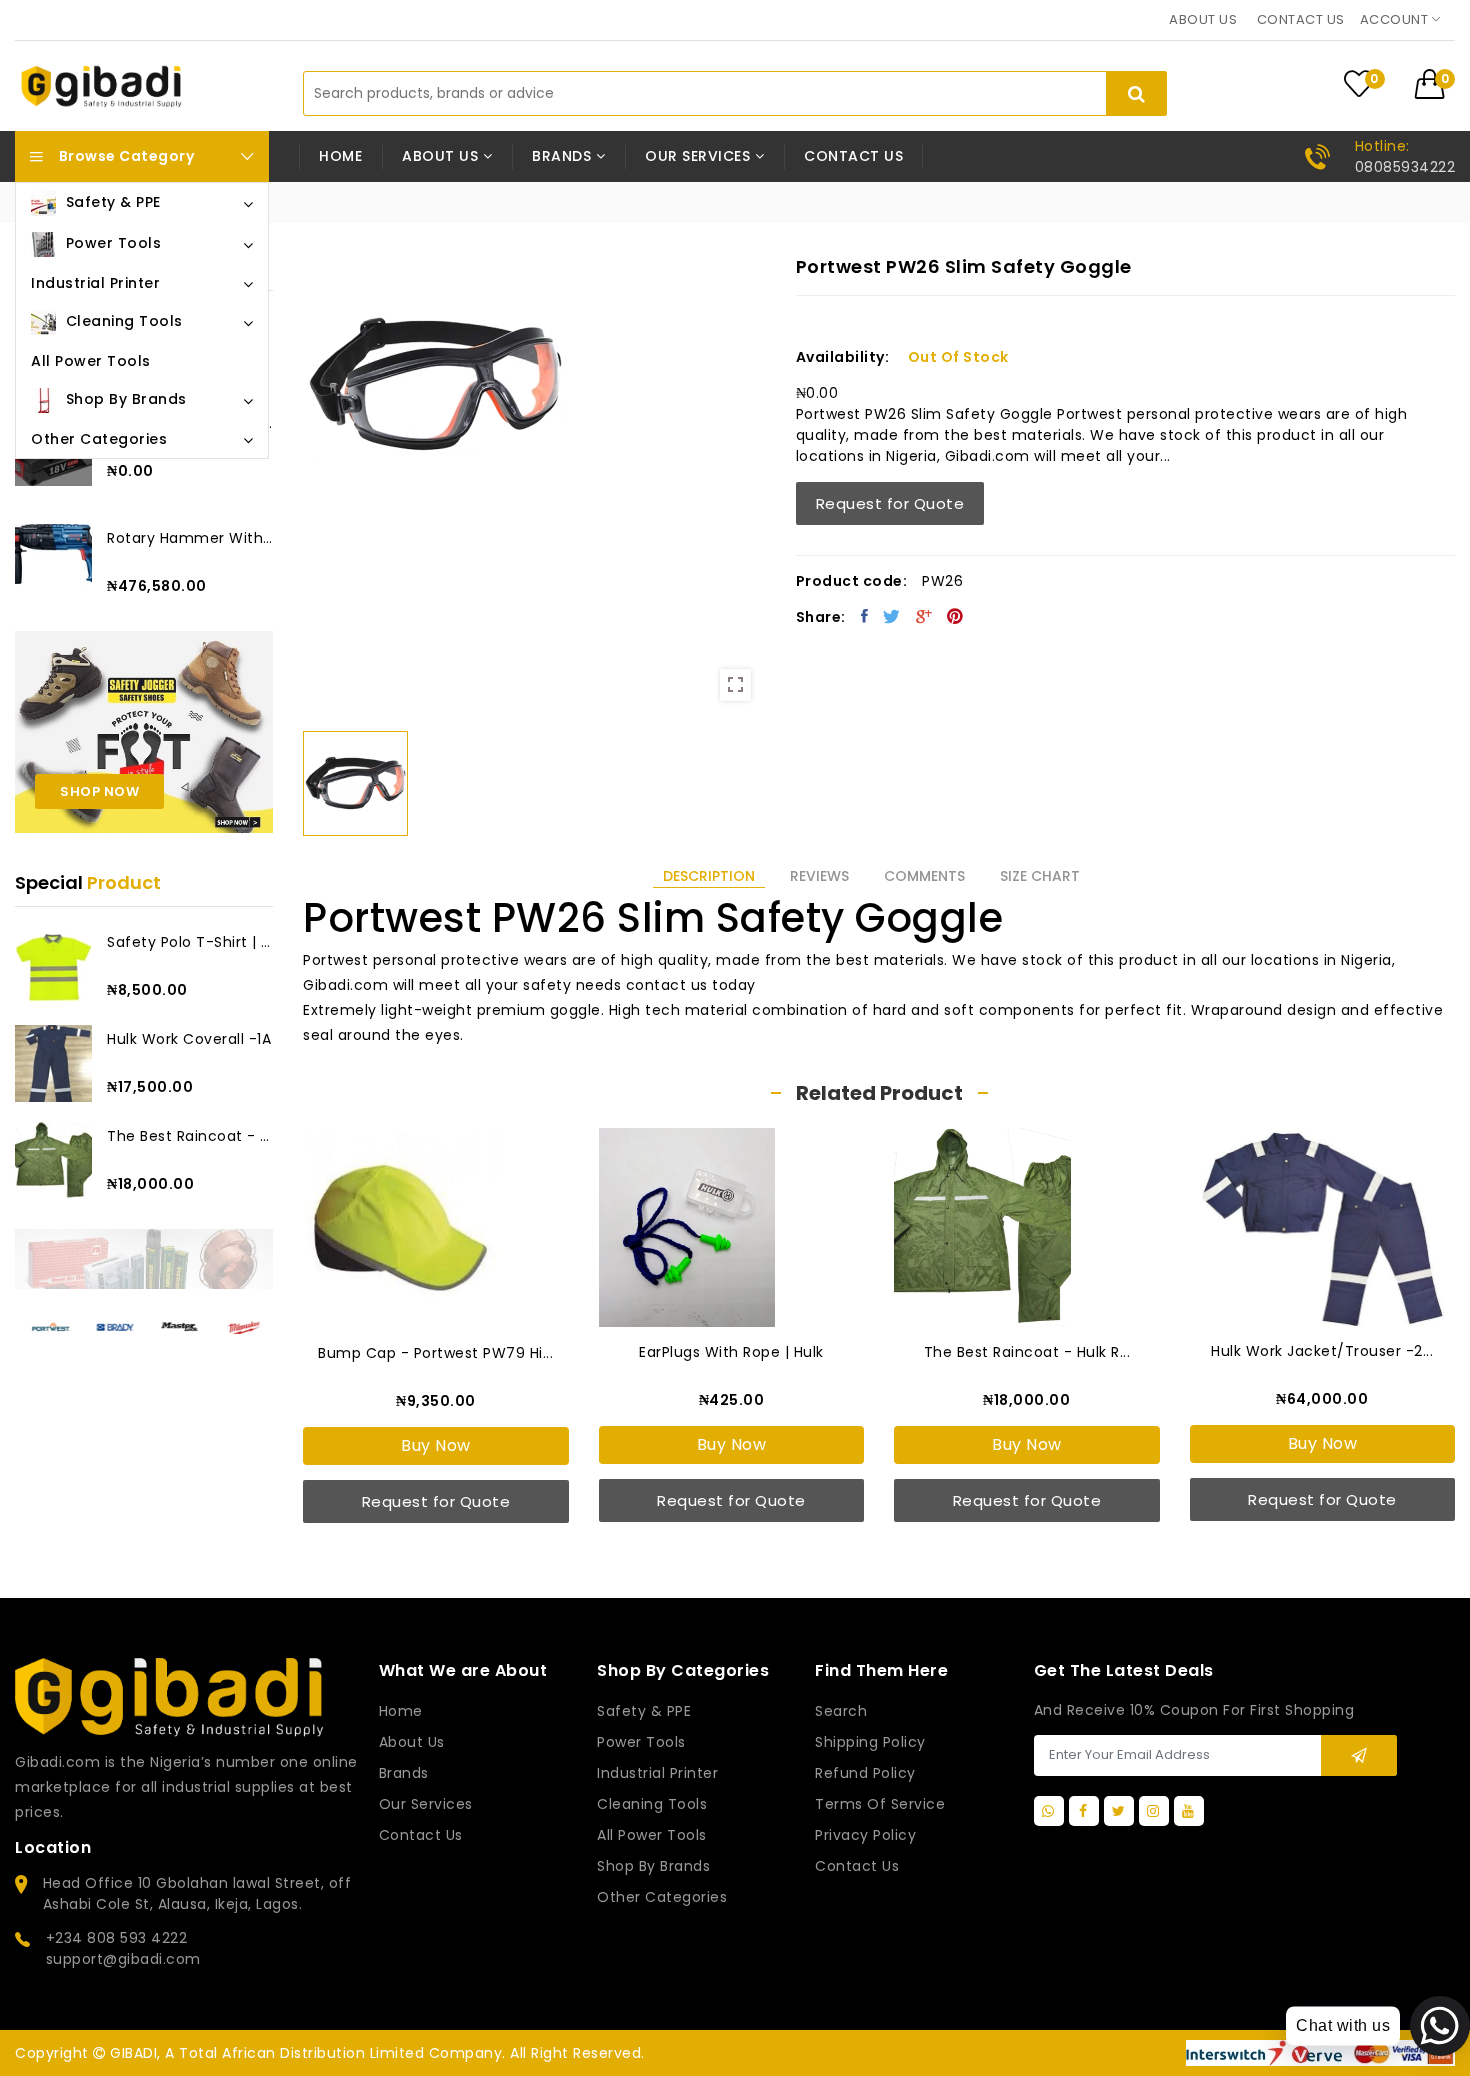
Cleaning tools (652, 1804)
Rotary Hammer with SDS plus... (190, 538)
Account (1396, 19)
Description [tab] (709, 876)
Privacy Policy (865, 1835)
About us (1203, 19)
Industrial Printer (657, 1773)
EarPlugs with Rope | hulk (731, 1352)
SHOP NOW (99, 791)
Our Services (426, 1804)
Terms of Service (880, 1804)
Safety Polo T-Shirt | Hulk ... (190, 942)
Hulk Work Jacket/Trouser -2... (1322, 1351)
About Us (412, 1742)
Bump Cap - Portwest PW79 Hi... (435, 1353)
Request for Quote (890, 503)
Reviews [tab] (819, 876)
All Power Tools (652, 1835)
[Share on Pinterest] (955, 616)
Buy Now (436, 1445)
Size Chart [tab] (1040, 876)
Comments (924, 876)
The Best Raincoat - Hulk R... (190, 1136)
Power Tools (641, 1742)
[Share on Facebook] (865, 616)
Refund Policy (865, 1773)
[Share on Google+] (924, 616)
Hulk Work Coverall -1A (189, 1039)
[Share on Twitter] (892, 616)
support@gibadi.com (123, 1959)
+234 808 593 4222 (117, 1938)
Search (841, 1711)
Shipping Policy (870, 1742)
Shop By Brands (653, 1866)
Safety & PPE (644, 1711)
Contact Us (857, 1866)
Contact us (1301, 19)
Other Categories (662, 1897)
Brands (404, 1773)
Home (340, 156)
